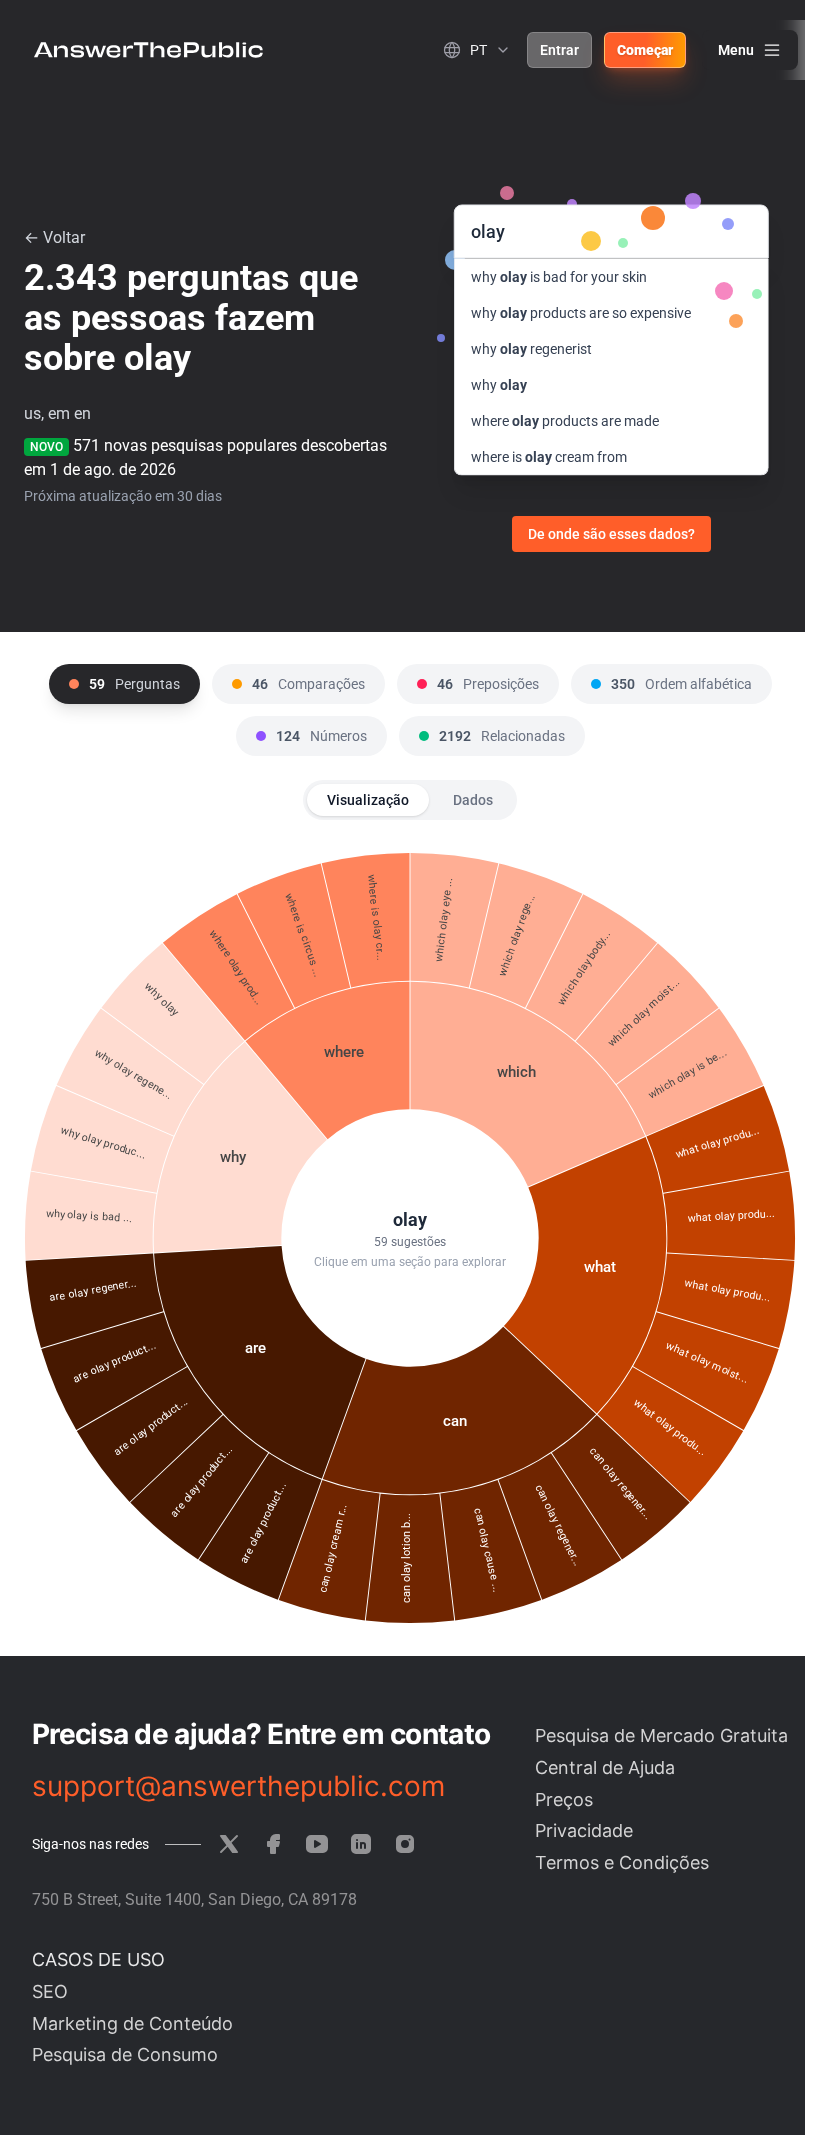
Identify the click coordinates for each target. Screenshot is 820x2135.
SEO (50, 1991)
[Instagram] (405, 1844)
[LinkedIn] (361, 1844)
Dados (473, 800)
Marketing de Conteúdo (132, 2023)
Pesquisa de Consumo (125, 2054)
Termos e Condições (622, 1862)
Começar (645, 50)
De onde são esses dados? (611, 534)
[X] (229, 1844)
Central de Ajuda (605, 1767)
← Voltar (54, 237)
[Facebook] (273, 1844)
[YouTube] (317, 1844)
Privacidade (584, 1830)
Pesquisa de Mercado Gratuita (661, 1735)
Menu (736, 50)
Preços (564, 1799)
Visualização (368, 800)
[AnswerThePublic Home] (148, 50)
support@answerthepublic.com (238, 1786)
